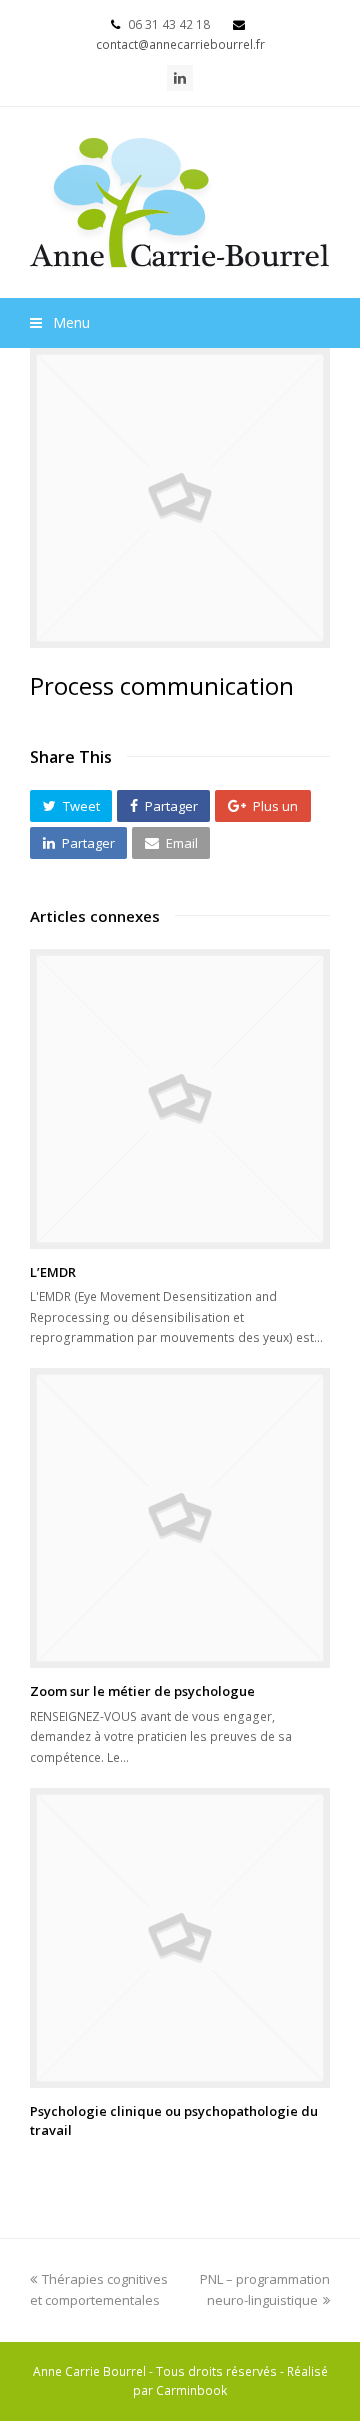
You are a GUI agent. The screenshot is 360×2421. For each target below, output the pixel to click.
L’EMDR (53, 1272)
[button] (71, 806)
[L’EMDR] (180, 1099)
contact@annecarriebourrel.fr (180, 44)
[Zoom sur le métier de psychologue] (180, 1518)
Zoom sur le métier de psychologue (142, 1691)
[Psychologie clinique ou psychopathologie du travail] (180, 1938)
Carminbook (191, 2390)
